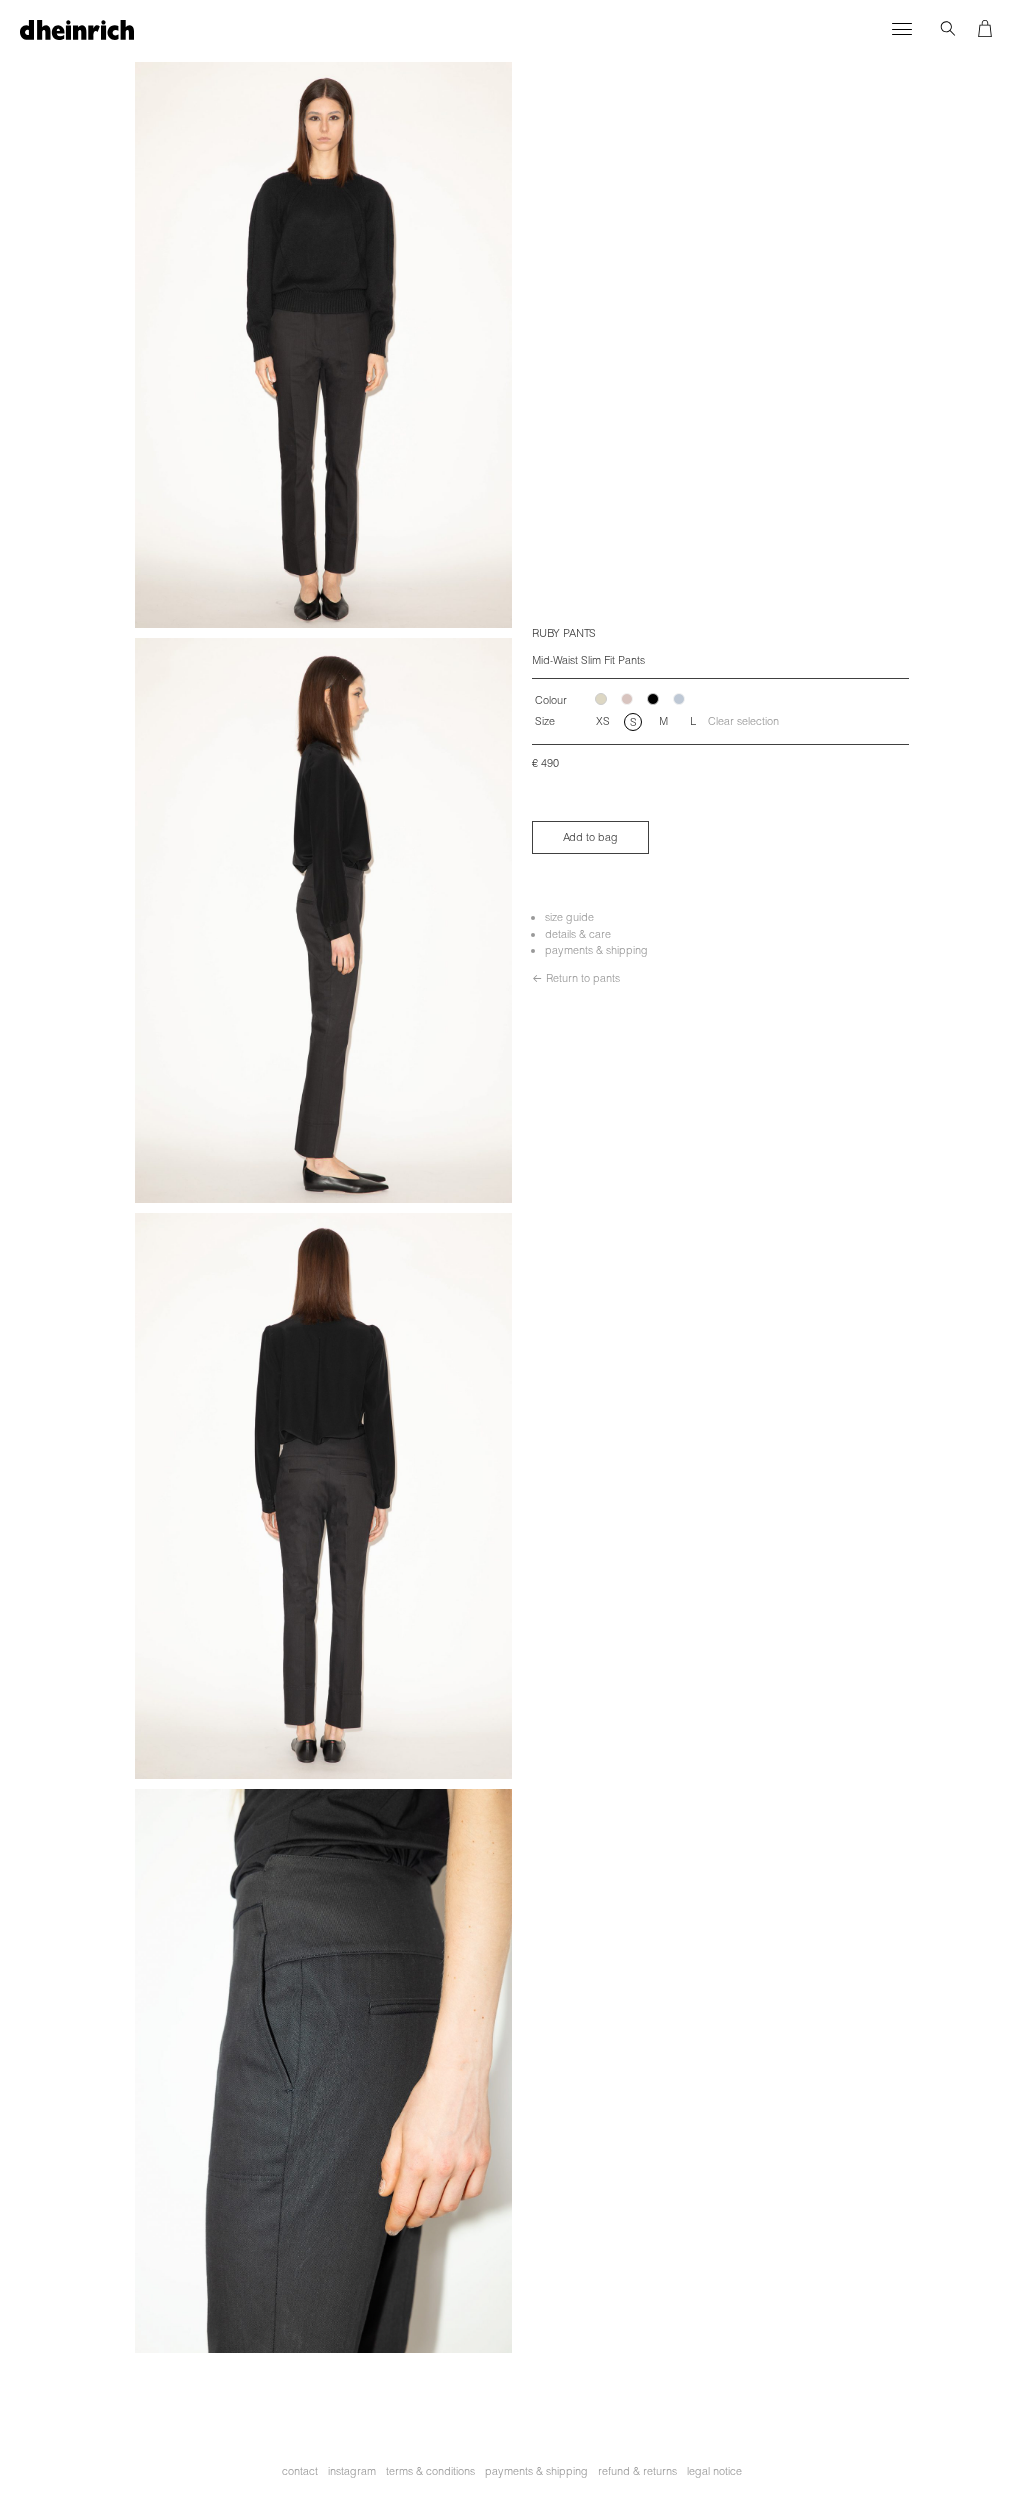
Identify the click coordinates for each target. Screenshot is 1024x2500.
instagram (352, 2471)
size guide (569, 917)
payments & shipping (596, 950)
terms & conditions (430, 2471)
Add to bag (590, 837)
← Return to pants (576, 978)
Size (545, 721)
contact (300, 2471)
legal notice (714, 2471)
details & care (578, 934)
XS (603, 721)
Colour (551, 700)
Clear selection (743, 721)
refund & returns (637, 2471)
